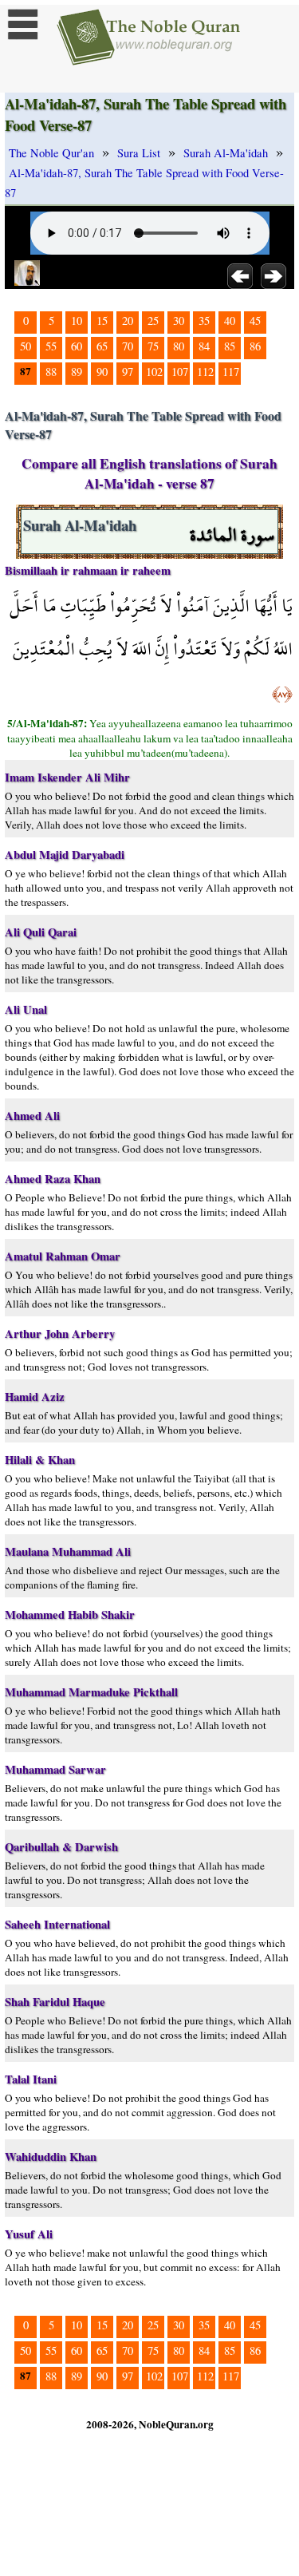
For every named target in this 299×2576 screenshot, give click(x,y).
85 (230, 346)
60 (77, 346)
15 (102, 321)
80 (179, 346)
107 (180, 372)
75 (153, 346)
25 (153, 321)
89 (77, 372)
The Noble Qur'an (51, 153)
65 (102, 346)
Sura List (139, 153)
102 (154, 372)
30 (179, 321)
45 (255, 321)
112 (205, 372)
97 (128, 372)
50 (26, 346)
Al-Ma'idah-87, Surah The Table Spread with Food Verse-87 (144, 183)
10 (77, 321)
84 (204, 346)
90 (102, 372)
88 (51, 372)
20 (128, 321)
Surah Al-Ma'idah (226, 153)
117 (231, 372)
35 (204, 321)
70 (128, 346)
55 (51, 346)
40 (230, 321)
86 (255, 346)
